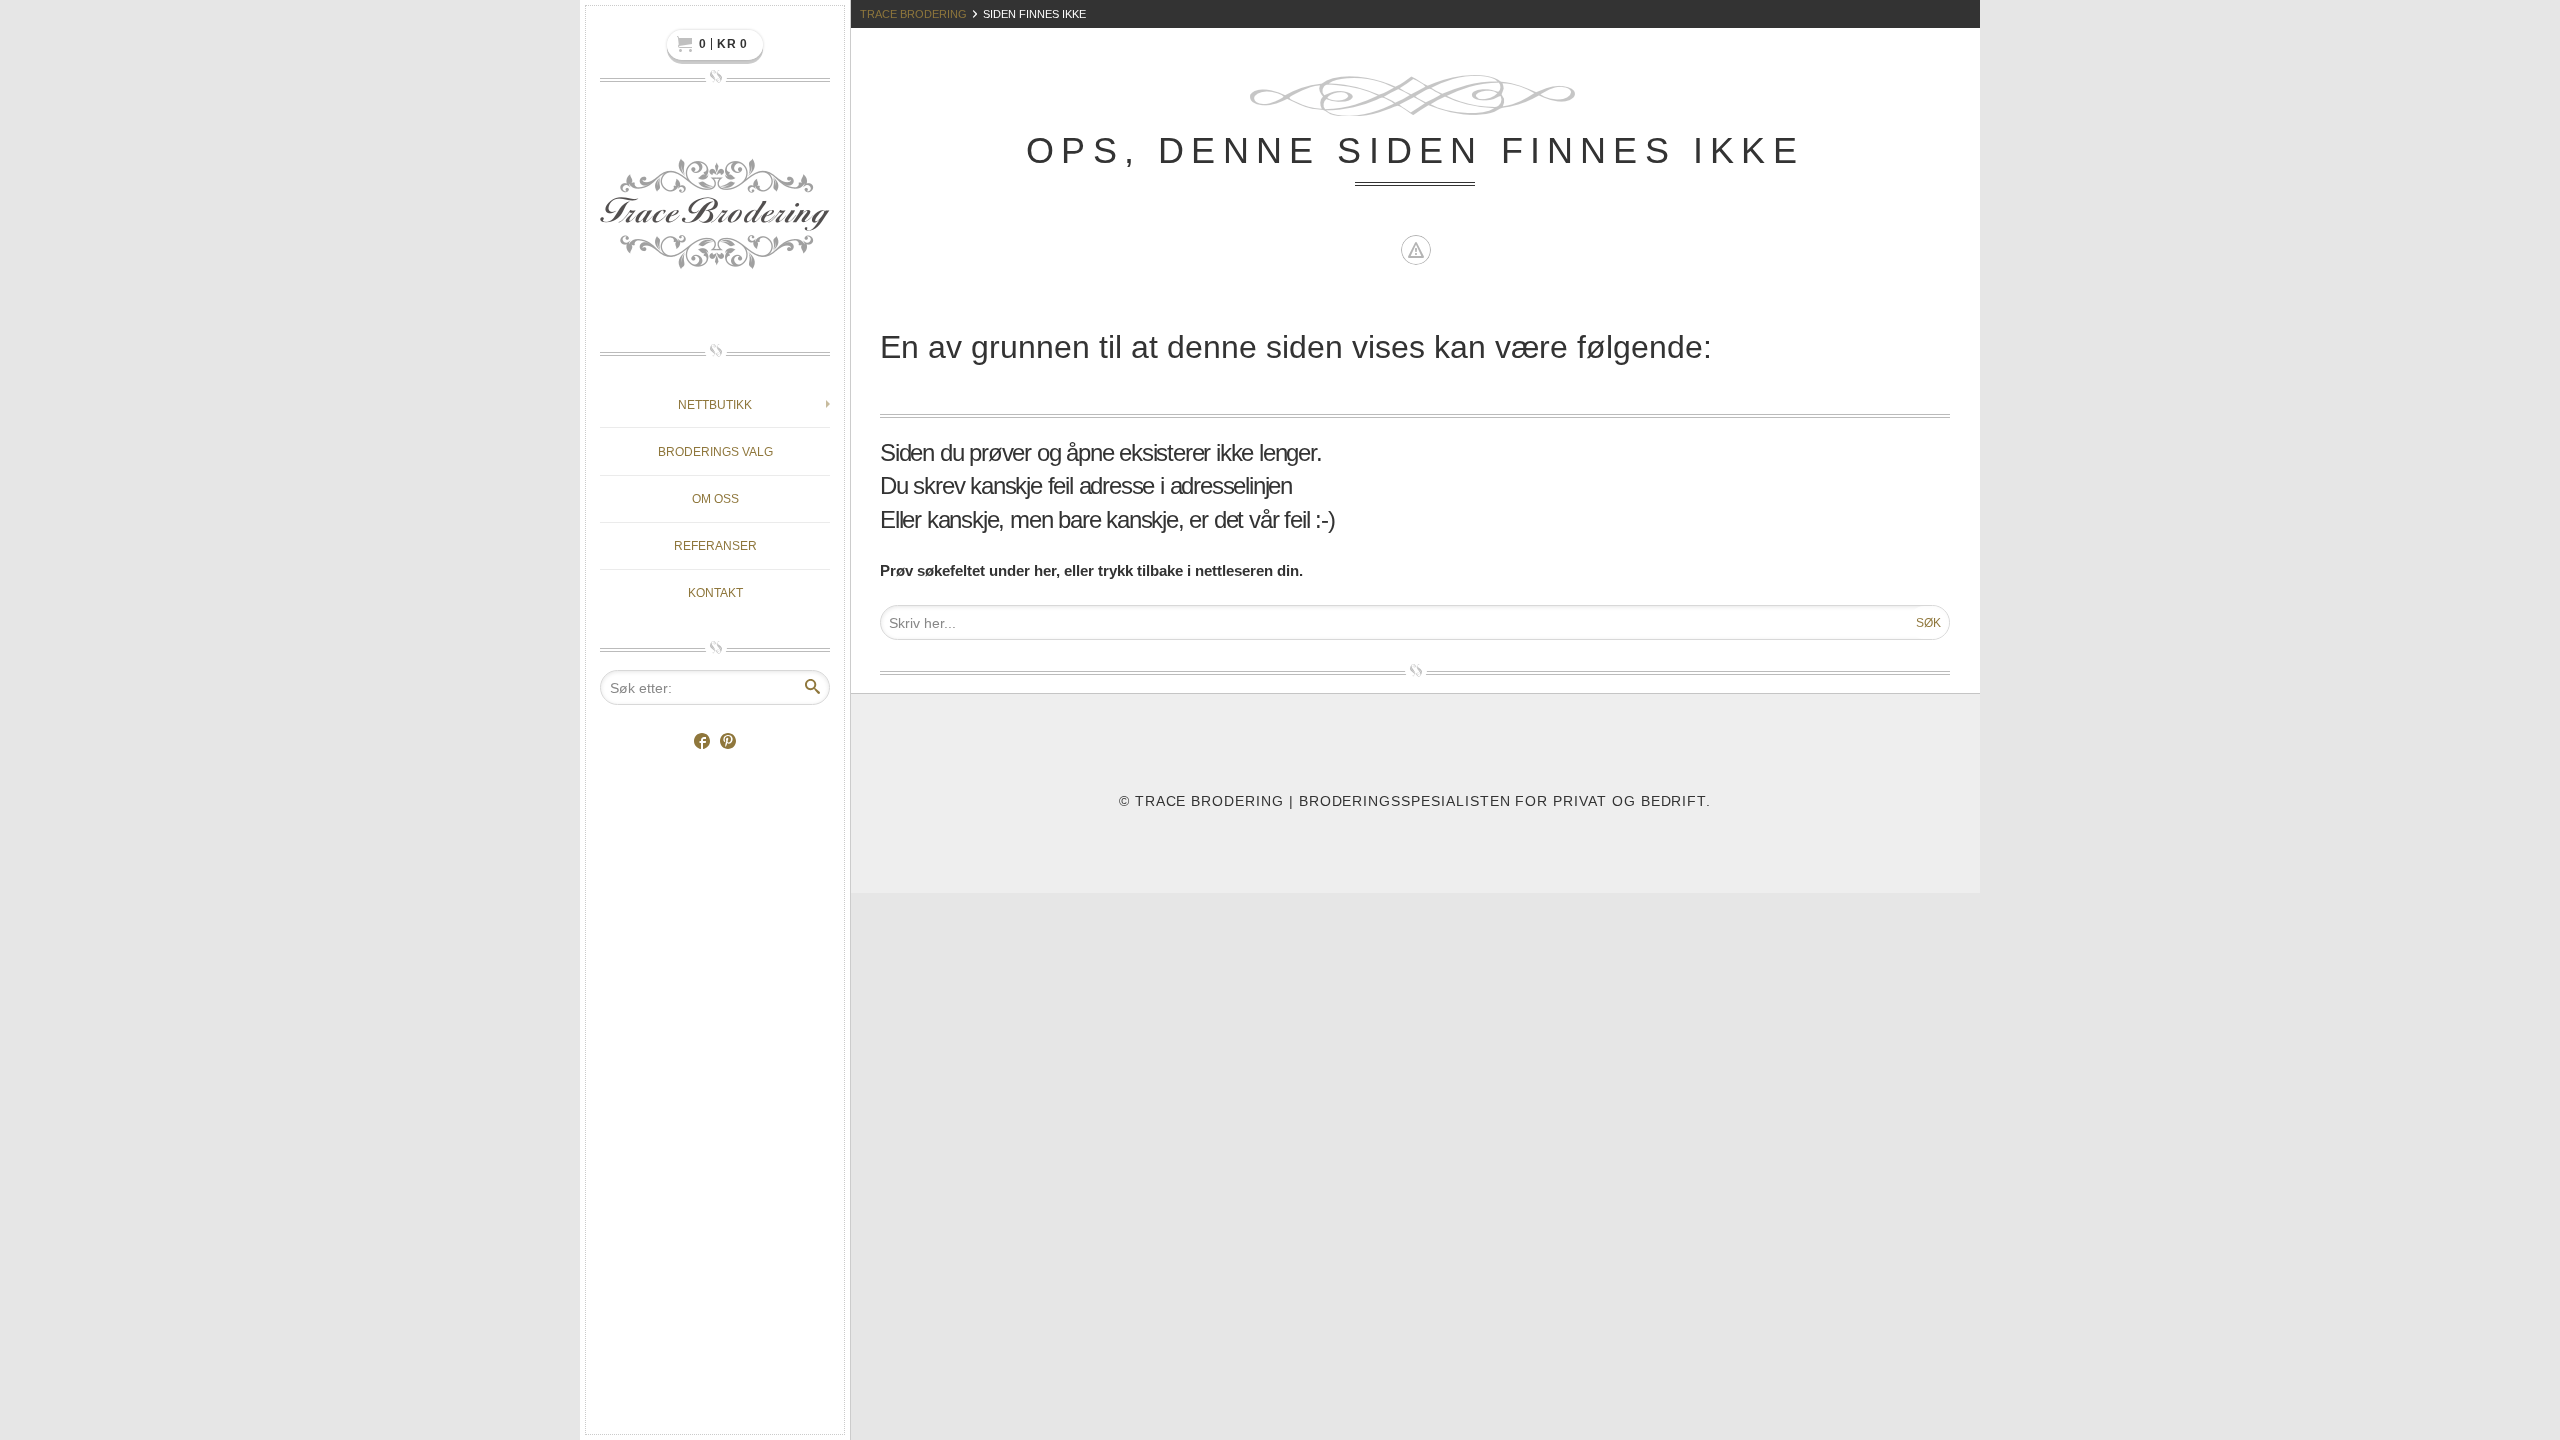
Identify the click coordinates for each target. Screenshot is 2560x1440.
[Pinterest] (728, 742)
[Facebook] (702, 742)
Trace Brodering (913, 14)
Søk (1928, 623)
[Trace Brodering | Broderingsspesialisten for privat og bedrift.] (715, 220)
